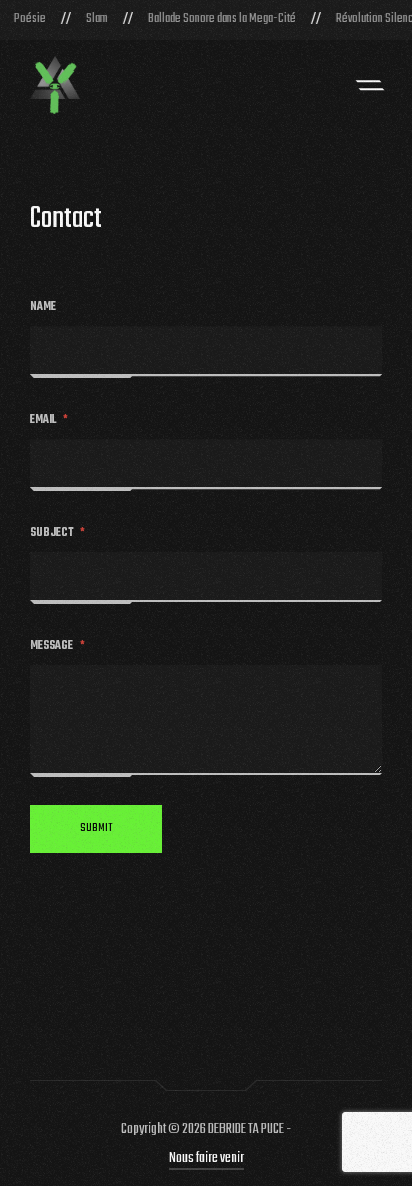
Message (57, 646)
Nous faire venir (206, 1158)
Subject (57, 533)
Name (43, 307)
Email (49, 420)
